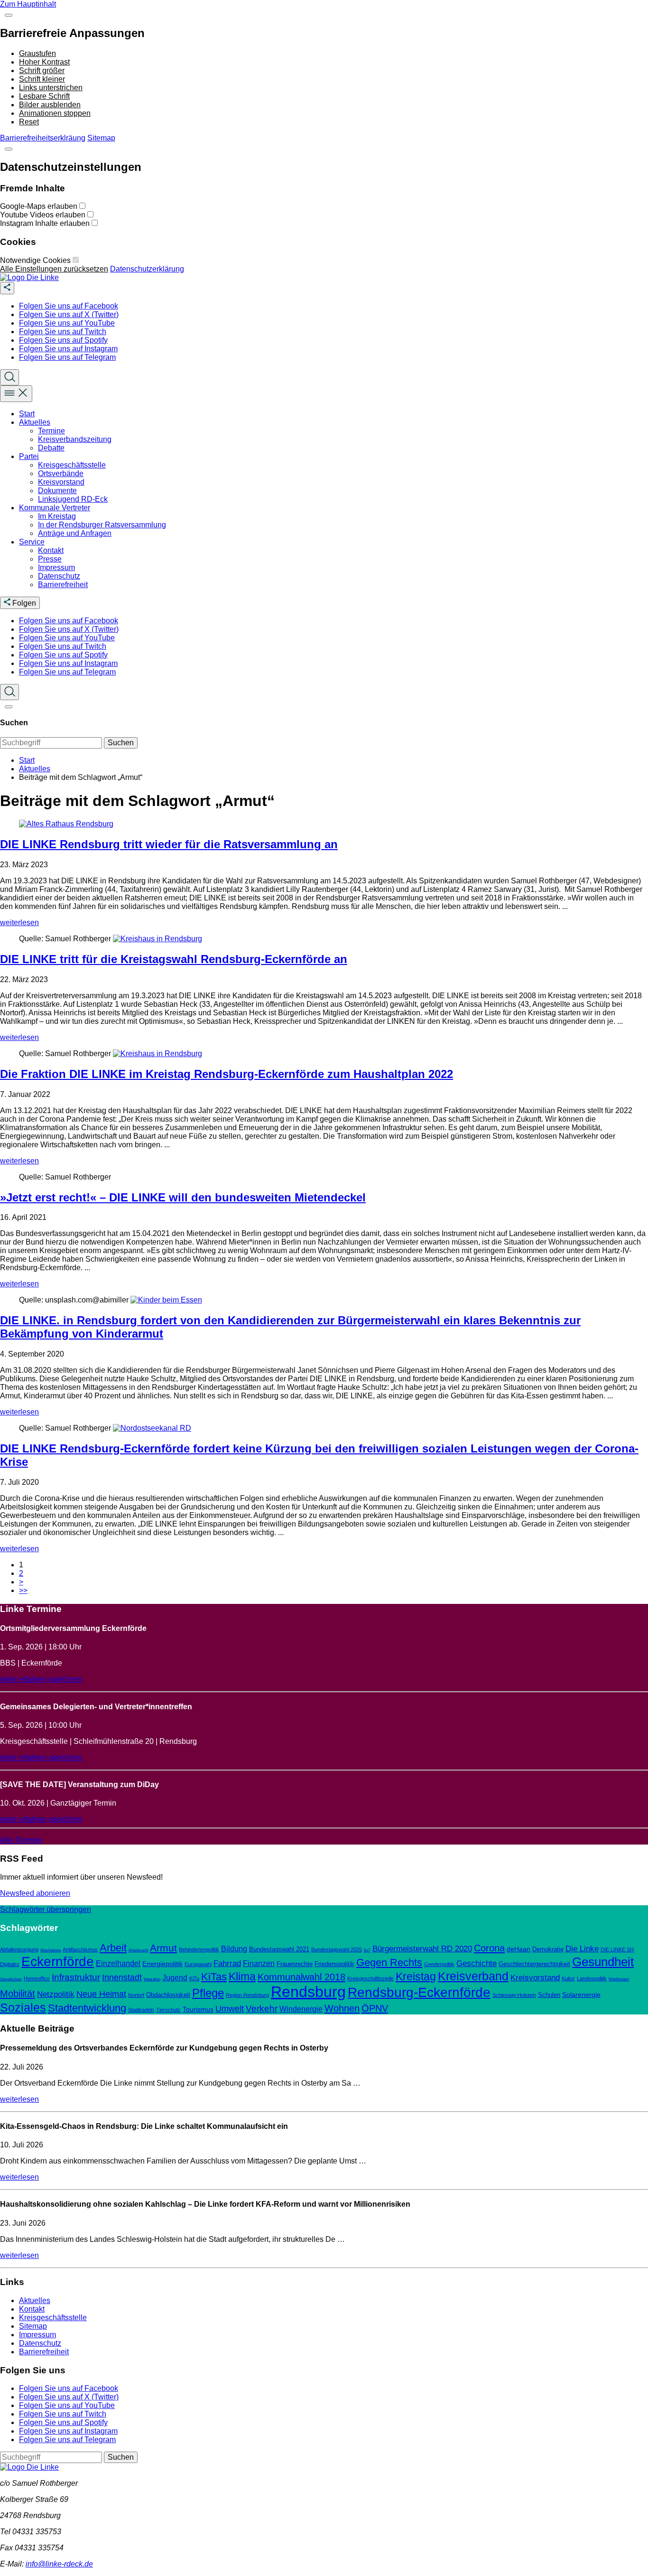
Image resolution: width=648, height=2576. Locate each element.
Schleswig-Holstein (514, 1995)
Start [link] (27, 414)
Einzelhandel (118, 1963)
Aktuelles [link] (35, 422)
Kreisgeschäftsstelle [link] (72, 465)
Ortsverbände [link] (61, 473)
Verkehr (262, 2009)
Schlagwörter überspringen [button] (46, 1909)
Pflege (208, 1993)
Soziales (23, 2007)
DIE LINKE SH (617, 1949)
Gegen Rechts (389, 1962)
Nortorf (136, 1995)
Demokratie (548, 1949)
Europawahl (198, 1964)
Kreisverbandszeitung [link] (75, 439)
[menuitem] (333, 306)
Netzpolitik (56, 1994)
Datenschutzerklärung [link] (147, 269)
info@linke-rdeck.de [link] (59, 2564)
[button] (9, 15)
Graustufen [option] (37, 53)
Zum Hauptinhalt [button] (28, 4)
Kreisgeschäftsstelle (370, 1978)
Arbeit (113, 1948)
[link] (29, 277)
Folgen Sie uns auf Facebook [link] (69, 306)
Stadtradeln (141, 2010)
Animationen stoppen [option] (55, 113)
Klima (242, 1976)
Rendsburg (308, 1992)
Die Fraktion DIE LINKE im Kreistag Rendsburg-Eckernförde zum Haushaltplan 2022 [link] (227, 1074)
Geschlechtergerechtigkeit (534, 1964)
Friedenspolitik (334, 1964)
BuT (367, 1950)
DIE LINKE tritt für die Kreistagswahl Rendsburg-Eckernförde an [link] (174, 959)
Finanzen (259, 1963)
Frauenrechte (295, 1964)
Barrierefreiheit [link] (63, 585)
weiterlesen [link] (19, 923)
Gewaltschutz (11, 1979)
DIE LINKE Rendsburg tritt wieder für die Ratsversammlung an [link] (169, 844)
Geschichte (477, 1963)
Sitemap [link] (101, 138)
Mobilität (18, 1993)
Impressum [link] (56, 567)
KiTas (214, 1977)
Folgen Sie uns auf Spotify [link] (63, 340)
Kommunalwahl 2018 (301, 1977)
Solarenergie (581, 1995)
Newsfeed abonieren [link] (35, 1893)
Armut (163, 1948)
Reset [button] (29, 122)
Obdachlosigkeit (168, 1995)
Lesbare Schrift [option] (44, 96)
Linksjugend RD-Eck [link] (73, 499)
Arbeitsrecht (138, 1950)
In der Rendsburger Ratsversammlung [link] (102, 525)
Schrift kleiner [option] (42, 79)
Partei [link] (29, 456)
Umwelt (230, 2009)
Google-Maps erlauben (40, 206)
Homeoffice (37, 1978)
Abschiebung (51, 1950)
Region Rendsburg (247, 1995)
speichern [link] (65, 1679)
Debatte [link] (51, 448)
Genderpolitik (439, 1964)
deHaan (518, 1949)
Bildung (234, 1949)
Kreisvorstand (535, 1978)
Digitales (10, 1964)
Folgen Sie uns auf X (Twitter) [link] (69, 314)
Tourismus (198, 2009)
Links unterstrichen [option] (51, 88)
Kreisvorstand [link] (61, 482)
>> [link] (23, 1590)
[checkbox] (82, 206)
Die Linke (582, 1949)
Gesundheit (603, 1962)
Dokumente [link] (57, 491)
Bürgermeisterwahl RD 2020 (422, 1949)
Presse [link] (50, 559)
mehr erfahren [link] (23, 1679)
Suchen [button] (121, 743)
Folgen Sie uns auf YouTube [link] (67, 323)
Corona (489, 1948)
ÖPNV (375, 2008)
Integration (152, 1979)
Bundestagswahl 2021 (279, 1949)
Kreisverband (473, 1976)
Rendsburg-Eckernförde (419, 1992)
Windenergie (301, 2009)
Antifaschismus (80, 1949)
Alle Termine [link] (21, 1840)
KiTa (194, 1978)
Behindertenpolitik (199, 1949)
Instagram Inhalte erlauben (46, 223)
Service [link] (32, 542)
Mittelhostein (619, 1979)
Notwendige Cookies (36, 260)
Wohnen (342, 2008)
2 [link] (21, 1573)
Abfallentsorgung (19, 1949)
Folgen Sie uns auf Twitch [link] (63, 332)
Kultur (568, 1978)
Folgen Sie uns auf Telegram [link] (67, 357)
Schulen (549, 1995)
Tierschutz (168, 2010)
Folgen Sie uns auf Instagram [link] (68, 349)
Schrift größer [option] (42, 70)
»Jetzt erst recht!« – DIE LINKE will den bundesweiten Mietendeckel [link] (183, 1197)
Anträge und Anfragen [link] (75, 533)
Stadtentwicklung (87, 2008)
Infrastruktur (76, 1977)
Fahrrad (227, 1963)
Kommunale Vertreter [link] (55, 508)
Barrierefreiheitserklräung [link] (43, 138)
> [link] (21, 1582)
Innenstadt (122, 1977)
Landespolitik (592, 1978)
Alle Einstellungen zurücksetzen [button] (54, 269)
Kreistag (416, 1976)
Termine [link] (51, 431)
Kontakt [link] (51, 550)
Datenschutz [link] (59, 576)
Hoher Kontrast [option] (44, 62)
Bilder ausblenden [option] (50, 105)
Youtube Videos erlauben (44, 215)
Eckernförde (58, 1962)
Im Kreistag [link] (57, 516)
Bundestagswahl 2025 (337, 1949)
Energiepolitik (162, 1964)
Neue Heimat (101, 1994)
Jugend (175, 1978)
